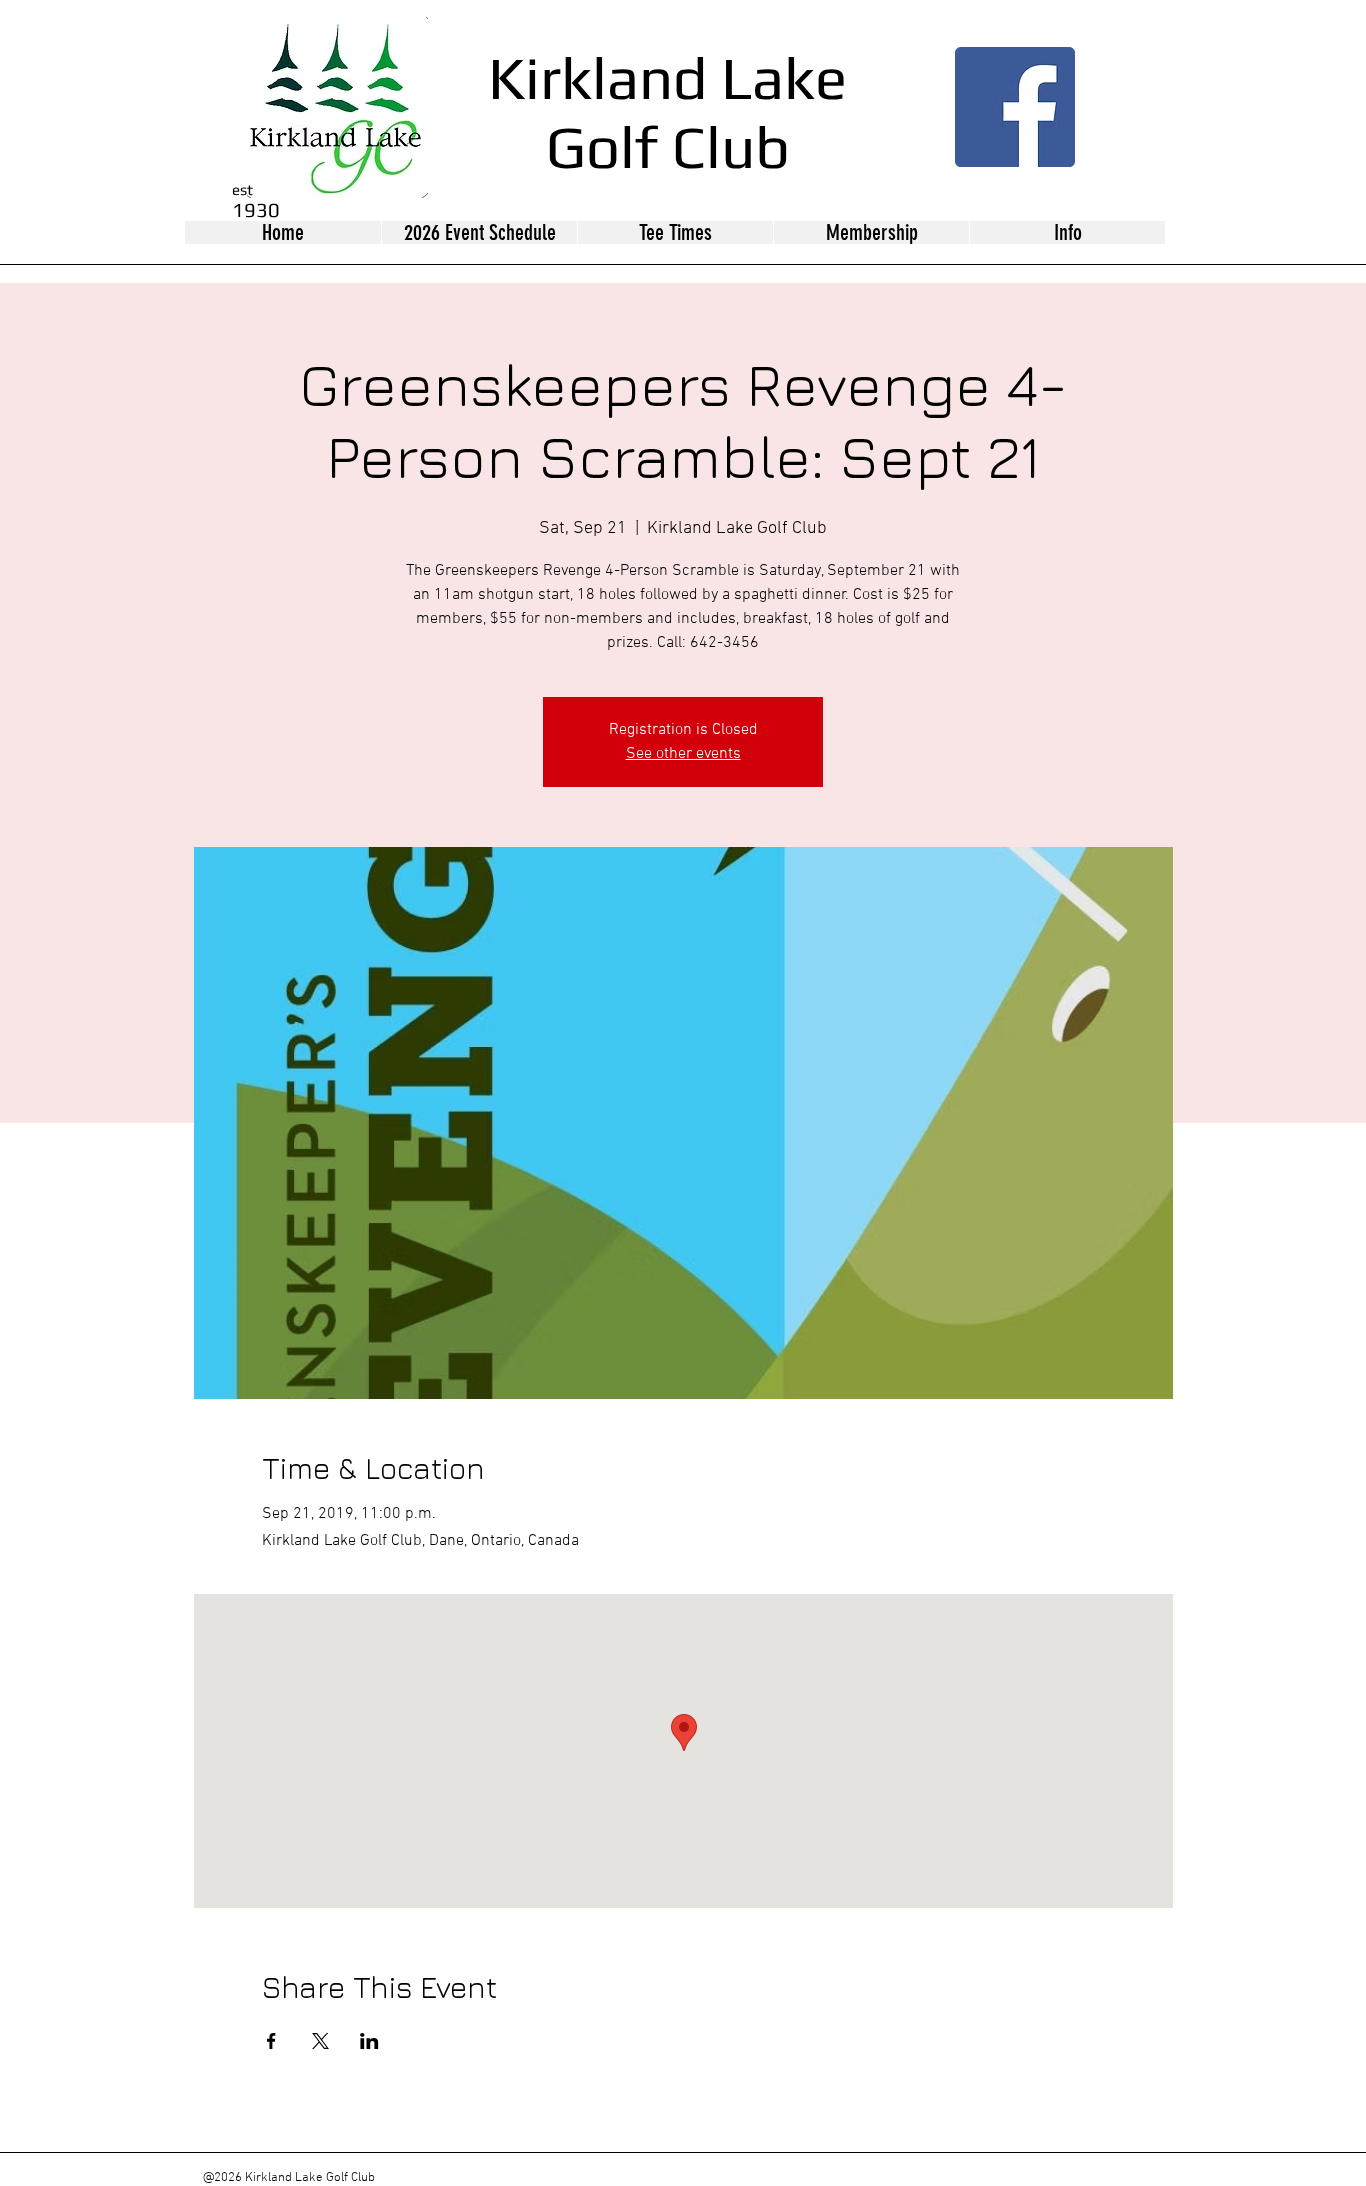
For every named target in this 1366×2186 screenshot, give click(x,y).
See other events (683, 754)
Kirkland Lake (667, 77)
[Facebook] (1015, 107)
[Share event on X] (320, 2041)
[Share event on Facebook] (271, 2041)
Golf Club (668, 146)
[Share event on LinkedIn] (369, 2041)
